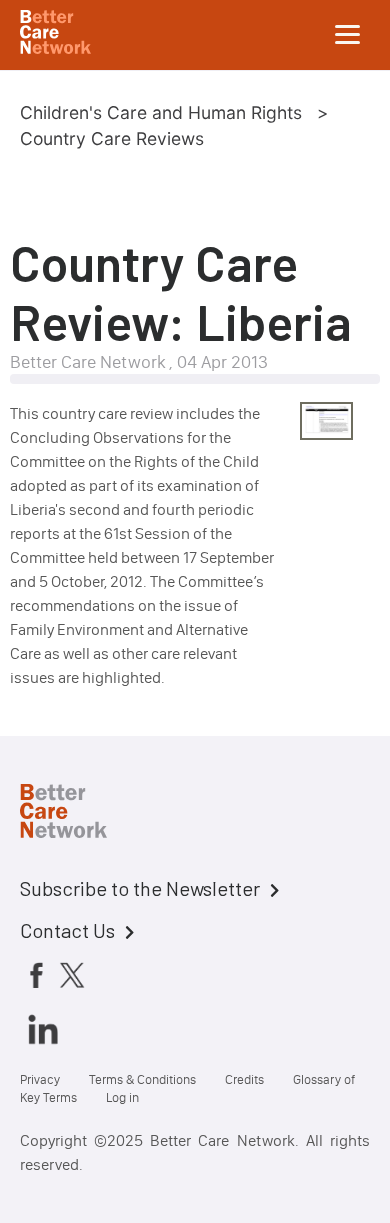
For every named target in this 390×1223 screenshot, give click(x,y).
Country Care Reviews (112, 138)
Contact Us (67, 930)
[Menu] (348, 35)
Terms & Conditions (142, 1079)
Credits (244, 1079)
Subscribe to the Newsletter (140, 888)
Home (80, 814)
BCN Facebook (36, 974)
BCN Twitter (72, 974)
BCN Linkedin (43, 1029)
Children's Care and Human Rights (161, 112)
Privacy (40, 1079)
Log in (122, 1097)
